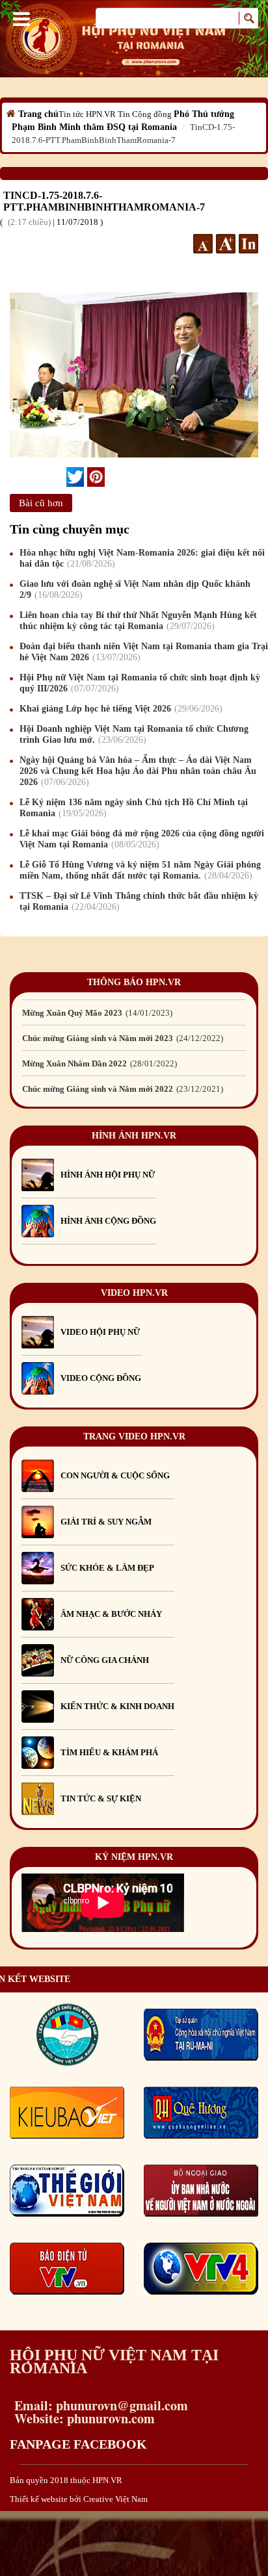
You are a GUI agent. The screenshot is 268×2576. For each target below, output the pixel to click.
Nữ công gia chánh (105, 1660)
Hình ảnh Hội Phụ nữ (108, 1175)
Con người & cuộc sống (115, 1475)
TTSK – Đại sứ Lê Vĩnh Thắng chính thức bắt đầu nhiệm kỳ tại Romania (139, 901)
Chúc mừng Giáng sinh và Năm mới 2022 (121, 1088)
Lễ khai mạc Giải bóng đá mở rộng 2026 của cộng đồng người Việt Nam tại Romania (142, 839)
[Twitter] (75, 477)
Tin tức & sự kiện (101, 1798)
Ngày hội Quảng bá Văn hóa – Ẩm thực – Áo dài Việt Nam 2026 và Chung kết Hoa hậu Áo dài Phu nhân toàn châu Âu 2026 (138, 771)
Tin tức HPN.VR (87, 114)
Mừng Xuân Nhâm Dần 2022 (98, 1062)
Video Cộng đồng (101, 1378)
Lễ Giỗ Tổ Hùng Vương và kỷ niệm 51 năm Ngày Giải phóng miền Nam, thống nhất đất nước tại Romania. (140, 870)
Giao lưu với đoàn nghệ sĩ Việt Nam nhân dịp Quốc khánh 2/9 (135, 589)
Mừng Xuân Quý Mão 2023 (96, 1011)
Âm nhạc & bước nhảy (111, 1614)
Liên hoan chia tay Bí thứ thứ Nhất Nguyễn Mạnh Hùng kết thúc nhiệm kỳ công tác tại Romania (138, 621)
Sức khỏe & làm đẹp (107, 1568)
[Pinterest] (96, 477)
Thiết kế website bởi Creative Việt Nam (79, 2499)
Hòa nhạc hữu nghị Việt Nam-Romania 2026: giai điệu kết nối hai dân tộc (142, 558)
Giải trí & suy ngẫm (106, 1522)
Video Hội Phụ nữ (100, 1332)
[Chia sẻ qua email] (61, 476)
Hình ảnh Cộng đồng (108, 1221)
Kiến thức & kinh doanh (117, 1706)
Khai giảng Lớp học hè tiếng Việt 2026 (119, 709)
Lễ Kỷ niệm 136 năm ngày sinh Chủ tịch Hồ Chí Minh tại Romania (134, 808)
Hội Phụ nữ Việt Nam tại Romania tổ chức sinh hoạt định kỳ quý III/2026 (140, 683)
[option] (134, 1011)
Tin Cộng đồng (145, 114)
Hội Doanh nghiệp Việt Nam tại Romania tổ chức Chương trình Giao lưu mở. (134, 734)
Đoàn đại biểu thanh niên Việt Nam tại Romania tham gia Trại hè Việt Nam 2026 (144, 652)
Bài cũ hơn (41, 503)
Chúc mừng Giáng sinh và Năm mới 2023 (121, 1037)
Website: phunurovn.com (82, 2418)
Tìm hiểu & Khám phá (109, 1752)
